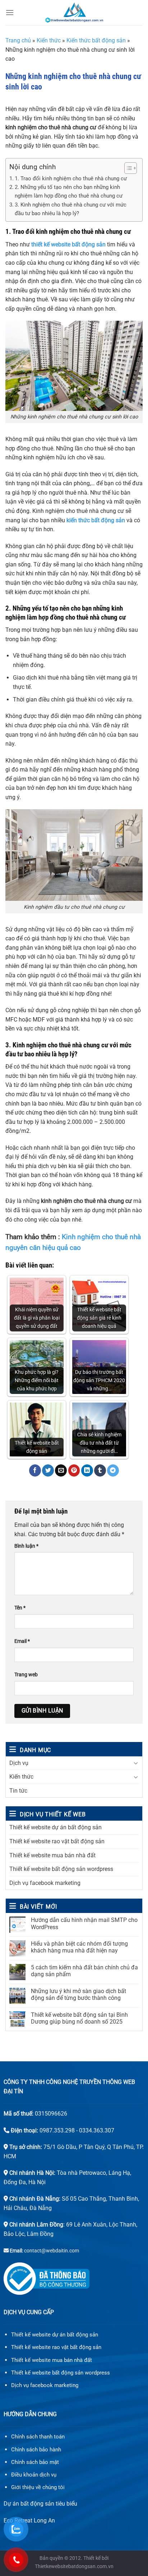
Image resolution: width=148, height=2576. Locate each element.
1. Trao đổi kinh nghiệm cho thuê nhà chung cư (71, 179)
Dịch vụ (19, 1763)
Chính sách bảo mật (35, 2462)
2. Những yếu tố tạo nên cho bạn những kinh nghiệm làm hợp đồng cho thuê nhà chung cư (69, 191)
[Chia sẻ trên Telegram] (113, 1470)
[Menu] (10, 12)
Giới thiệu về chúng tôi (38, 2487)
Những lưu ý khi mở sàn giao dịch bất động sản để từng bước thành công (78, 1994)
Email (22, 1641)
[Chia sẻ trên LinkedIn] (87, 1470)
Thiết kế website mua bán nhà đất (52, 1855)
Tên (20, 1608)
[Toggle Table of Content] (127, 168)
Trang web (26, 1675)
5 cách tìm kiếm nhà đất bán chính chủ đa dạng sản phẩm (84, 1971)
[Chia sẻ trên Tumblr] (100, 1470)
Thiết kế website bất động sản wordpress (61, 1869)
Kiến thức (21, 1777)
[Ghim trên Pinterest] (74, 1470)
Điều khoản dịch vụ (34, 2475)
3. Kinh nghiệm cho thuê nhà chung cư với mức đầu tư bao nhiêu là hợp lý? (71, 209)
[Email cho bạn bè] (61, 1470)
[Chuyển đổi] (136, 1763)
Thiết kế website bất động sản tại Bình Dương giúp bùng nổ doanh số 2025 (79, 2018)
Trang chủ (18, 40)
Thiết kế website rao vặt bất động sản (57, 1841)
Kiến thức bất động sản (96, 40)
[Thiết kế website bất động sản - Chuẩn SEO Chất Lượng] (74, 13)
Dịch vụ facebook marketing (45, 1883)
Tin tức (18, 1791)
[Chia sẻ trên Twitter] (48, 1470)
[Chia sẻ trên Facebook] (35, 1470)
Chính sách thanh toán (38, 2437)
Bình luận (26, 1546)
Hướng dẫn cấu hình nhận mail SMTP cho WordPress (84, 1923)
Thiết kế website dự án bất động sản (55, 1827)
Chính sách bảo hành (36, 2450)
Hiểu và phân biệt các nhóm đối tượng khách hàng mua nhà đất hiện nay (79, 1947)
